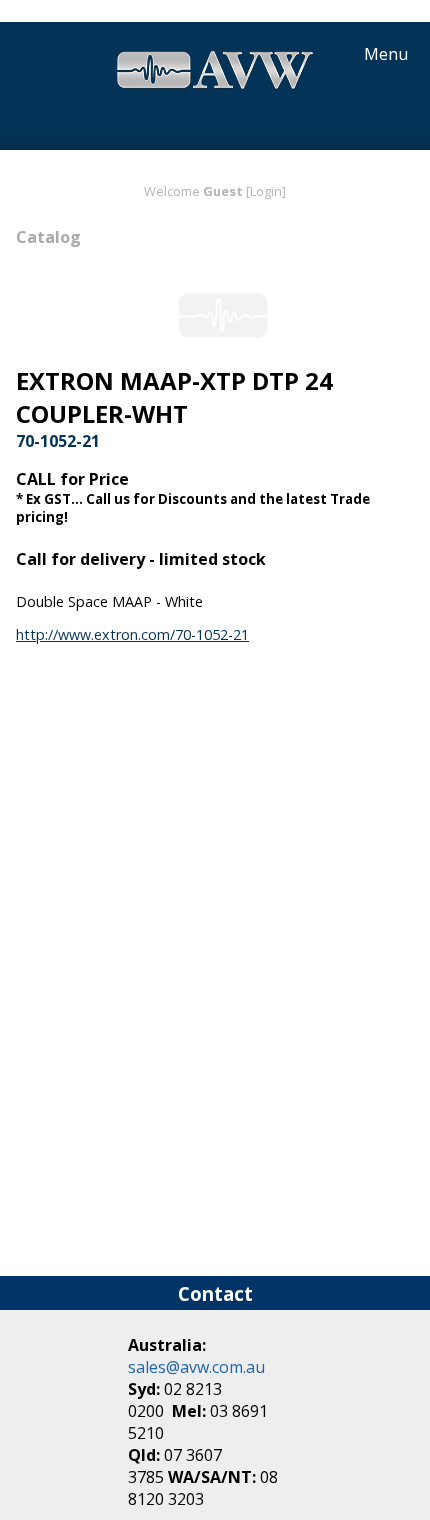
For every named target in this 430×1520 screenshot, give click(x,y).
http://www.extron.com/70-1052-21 (132, 634)
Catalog (48, 237)
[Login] (266, 191)
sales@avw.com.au (196, 1367)
